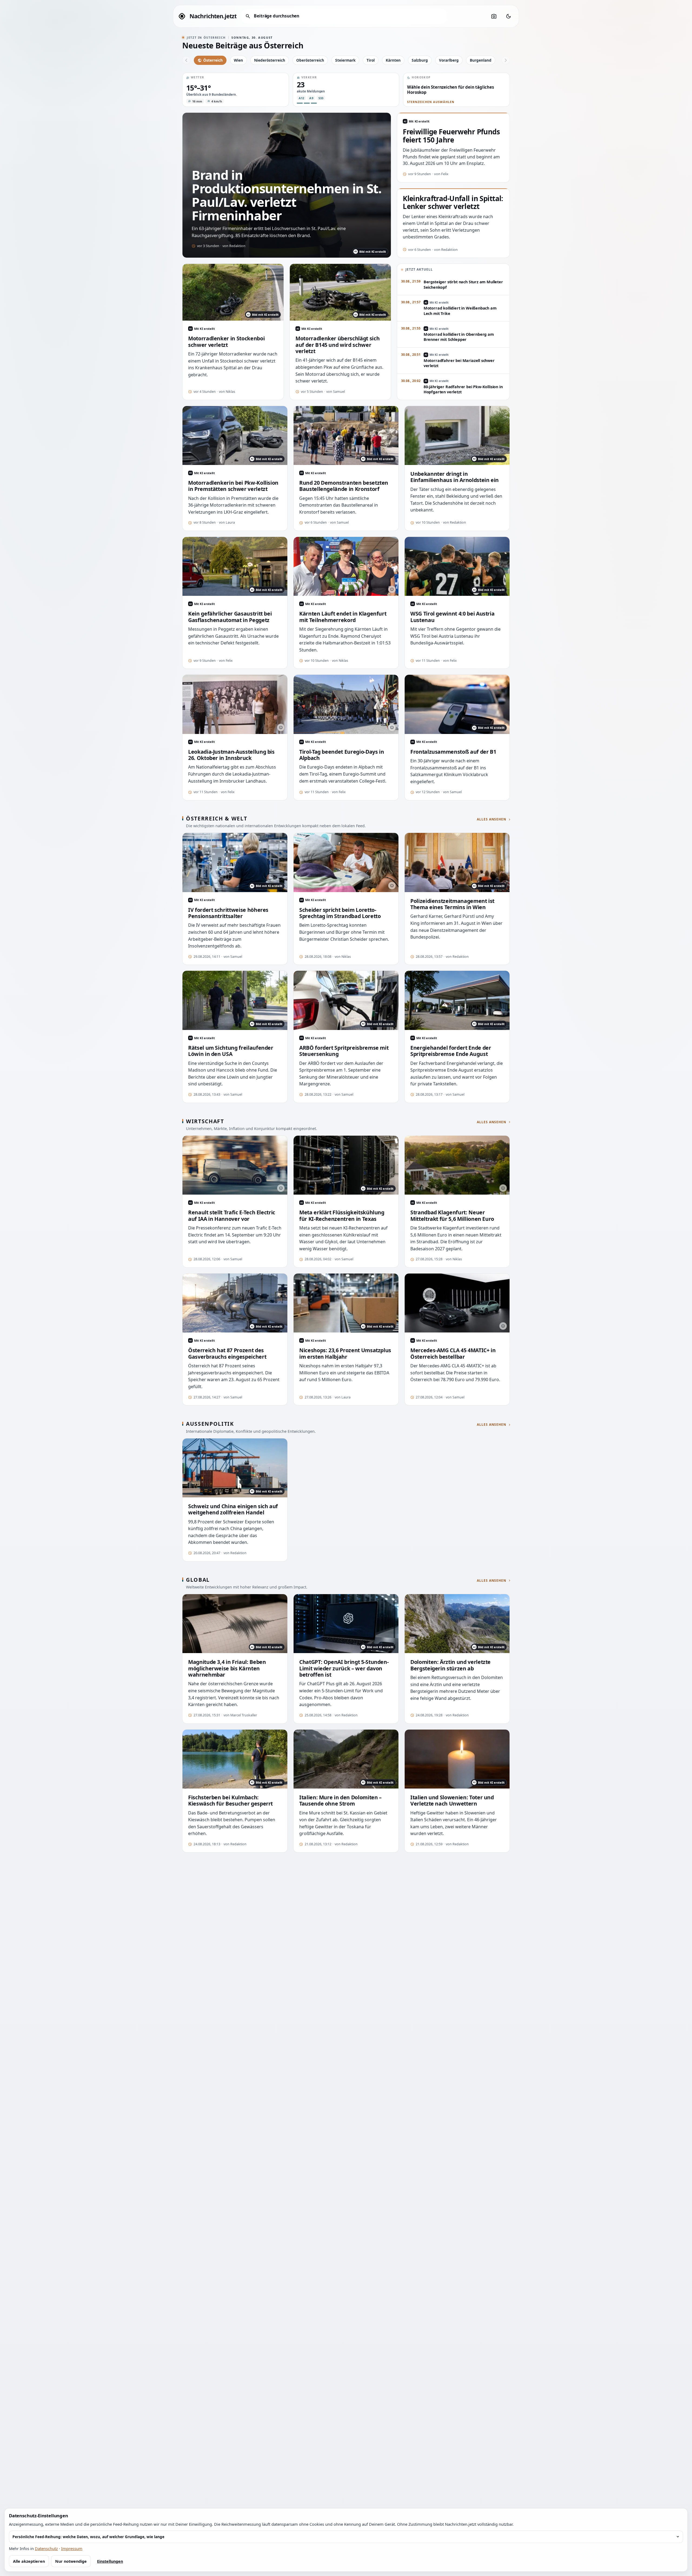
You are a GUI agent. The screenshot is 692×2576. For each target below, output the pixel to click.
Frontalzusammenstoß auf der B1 (453, 752)
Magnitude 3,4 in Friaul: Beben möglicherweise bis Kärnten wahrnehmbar (227, 1668)
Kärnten (393, 60)
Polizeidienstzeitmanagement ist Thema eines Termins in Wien (452, 904)
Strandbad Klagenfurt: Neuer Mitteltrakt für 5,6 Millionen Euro (452, 1216)
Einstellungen (110, 2561)
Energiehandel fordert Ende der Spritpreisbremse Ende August (451, 1051)
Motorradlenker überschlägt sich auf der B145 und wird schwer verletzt (337, 345)
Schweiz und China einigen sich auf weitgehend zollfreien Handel (233, 1509)
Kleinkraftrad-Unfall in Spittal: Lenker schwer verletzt (453, 203)
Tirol (371, 60)
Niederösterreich (270, 60)
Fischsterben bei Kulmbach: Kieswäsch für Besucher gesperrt (230, 1801)
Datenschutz (46, 2548)
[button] (236, 90)
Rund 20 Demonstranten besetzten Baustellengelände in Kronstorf (344, 486)
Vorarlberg (449, 60)
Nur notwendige (71, 2561)
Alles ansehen (492, 819)
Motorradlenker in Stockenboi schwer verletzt (226, 342)
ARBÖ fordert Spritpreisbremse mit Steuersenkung (344, 1051)
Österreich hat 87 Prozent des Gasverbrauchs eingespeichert (227, 1353)
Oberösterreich (310, 60)
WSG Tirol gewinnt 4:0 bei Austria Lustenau (452, 617)
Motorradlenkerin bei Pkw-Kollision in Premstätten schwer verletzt (233, 486)
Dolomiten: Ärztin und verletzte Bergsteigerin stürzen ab (450, 1665)
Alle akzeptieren (29, 2561)
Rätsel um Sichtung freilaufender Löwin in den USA (231, 1051)
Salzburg (420, 60)
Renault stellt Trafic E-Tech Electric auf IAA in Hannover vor (232, 1216)
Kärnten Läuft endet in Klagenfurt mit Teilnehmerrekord (343, 617)
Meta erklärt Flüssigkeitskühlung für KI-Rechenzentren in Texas (342, 1216)
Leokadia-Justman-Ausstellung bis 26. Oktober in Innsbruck (231, 755)
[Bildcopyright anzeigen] (392, 589)
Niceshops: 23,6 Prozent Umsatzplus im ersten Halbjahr (345, 1353)
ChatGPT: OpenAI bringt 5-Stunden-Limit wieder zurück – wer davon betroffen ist (344, 1668)
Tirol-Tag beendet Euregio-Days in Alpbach (342, 755)
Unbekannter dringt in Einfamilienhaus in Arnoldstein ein (455, 477)
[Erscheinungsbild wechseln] (508, 16)
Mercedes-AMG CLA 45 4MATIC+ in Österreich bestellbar (453, 1353)
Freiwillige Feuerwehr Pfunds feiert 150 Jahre (451, 136)
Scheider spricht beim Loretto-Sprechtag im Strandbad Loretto (340, 913)
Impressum (72, 2548)
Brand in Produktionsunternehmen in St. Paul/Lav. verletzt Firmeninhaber (287, 195)
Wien (238, 60)
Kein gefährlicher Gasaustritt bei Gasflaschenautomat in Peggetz (230, 617)
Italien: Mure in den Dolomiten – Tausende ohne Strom (340, 1801)
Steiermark (345, 60)
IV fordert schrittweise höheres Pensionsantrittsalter (228, 913)
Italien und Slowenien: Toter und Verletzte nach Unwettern (452, 1801)
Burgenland (481, 60)
